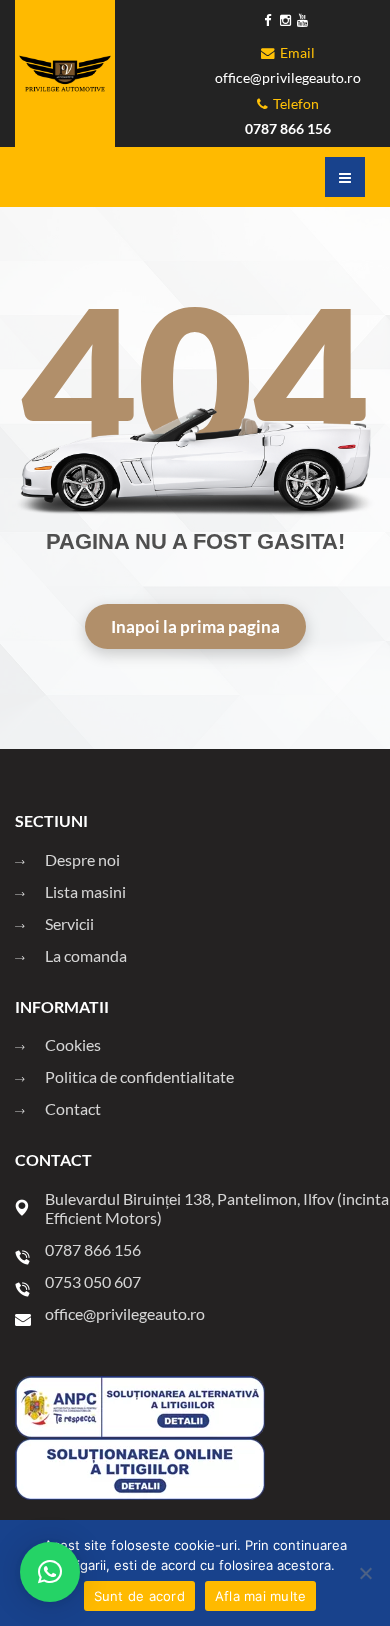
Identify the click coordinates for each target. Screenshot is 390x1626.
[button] (50, 1572)
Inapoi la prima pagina (195, 626)
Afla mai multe (261, 1596)
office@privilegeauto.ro (288, 78)
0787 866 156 (288, 129)
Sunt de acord (139, 1596)
